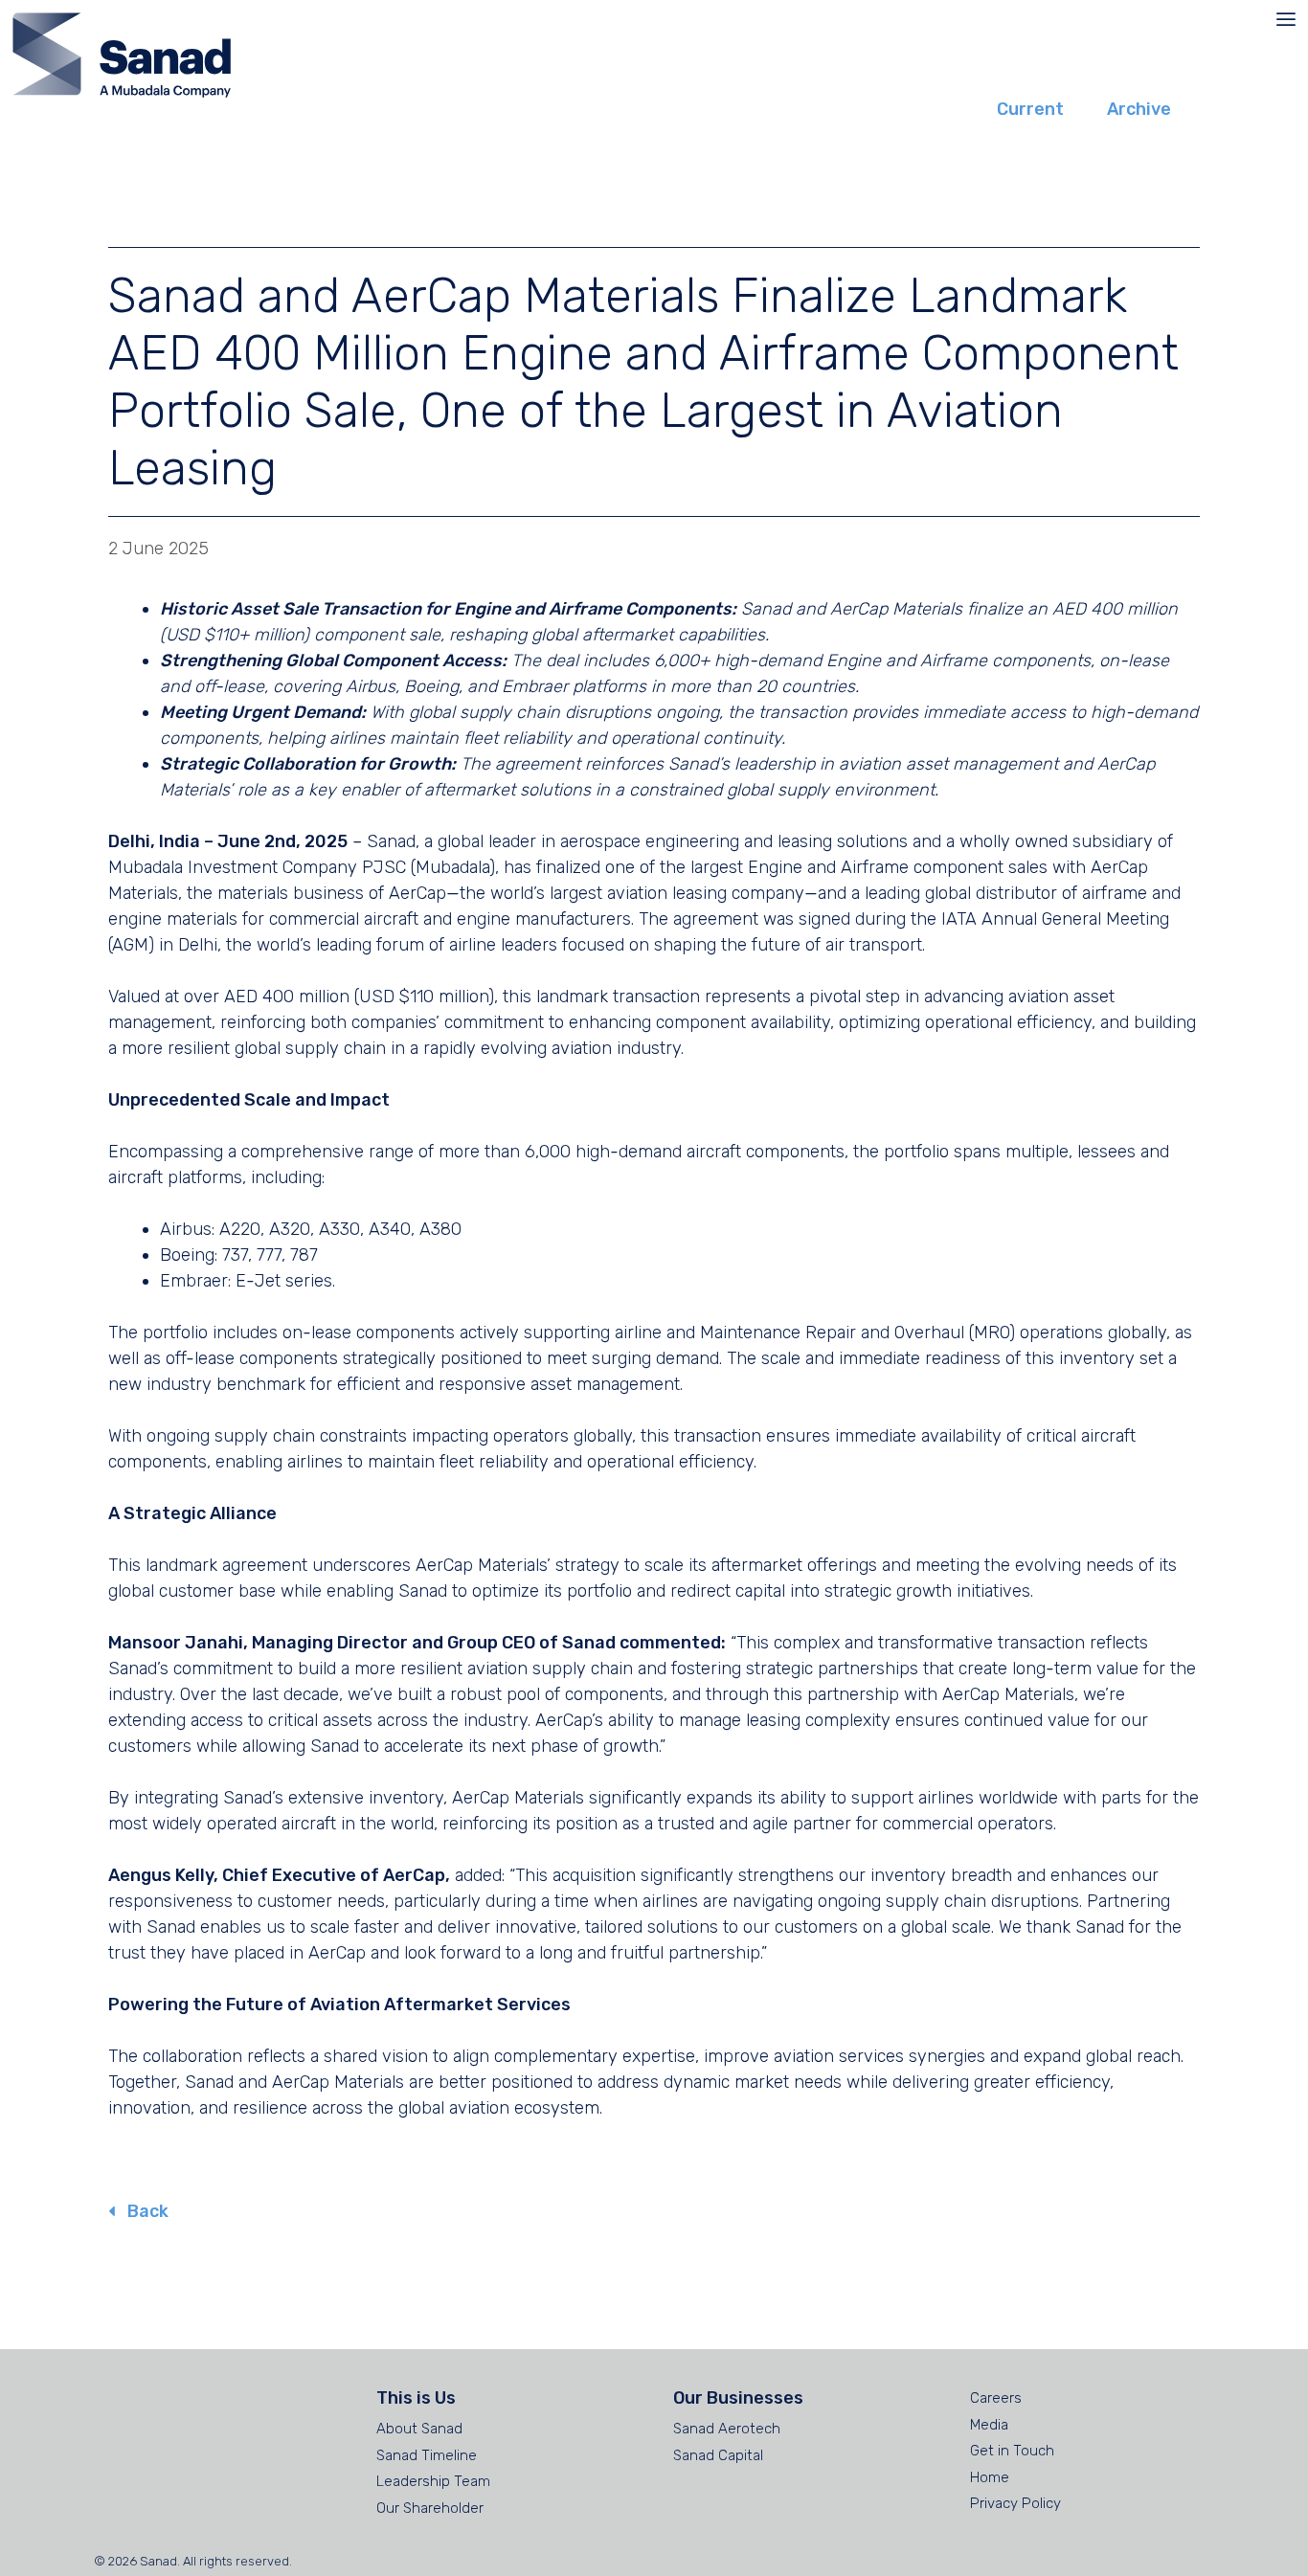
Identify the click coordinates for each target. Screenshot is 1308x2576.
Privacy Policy (1015, 2503)
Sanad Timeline (427, 2455)
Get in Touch (1012, 2451)
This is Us (416, 2398)
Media (989, 2425)
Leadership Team (433, 2481)
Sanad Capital (718, 2455)
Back (146, 2211)
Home (990, 2477)
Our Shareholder (430, 2508)
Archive (1139, 109)
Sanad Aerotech (727, 2429)
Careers (996, 2398)
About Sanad (419, 2429)
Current (1030, 109)
